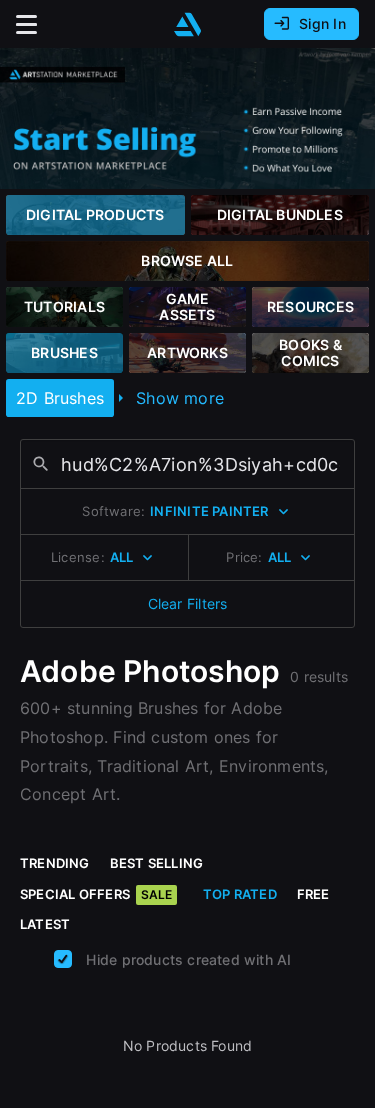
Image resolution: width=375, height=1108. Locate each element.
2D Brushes (60, 398)
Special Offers (96, 894)
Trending (55, 863)
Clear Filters (188, 603)
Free (313, 894)
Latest (45, 924)
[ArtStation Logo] (188, 24)
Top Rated (240, 894)
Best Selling (157, 863)
